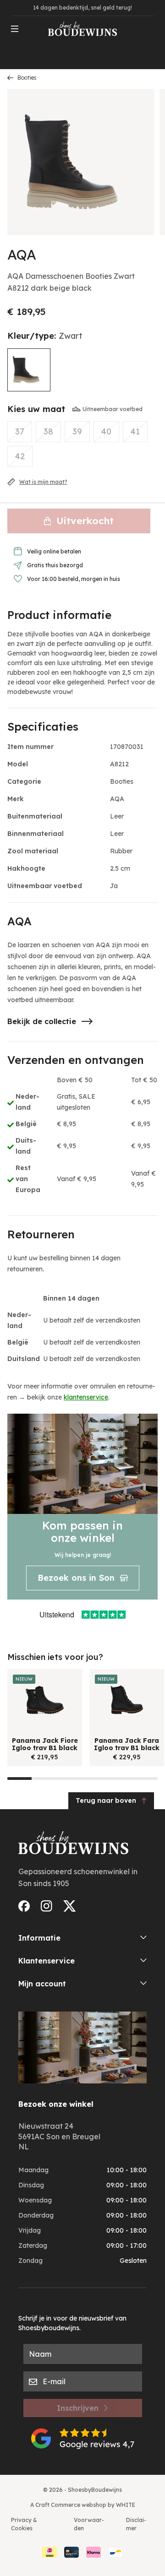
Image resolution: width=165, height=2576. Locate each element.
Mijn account (42, 1984)
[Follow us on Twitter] (70, 1906)
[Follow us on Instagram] (47, 1906)
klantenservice (86, 1397)
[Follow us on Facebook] (24, 1906)
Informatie (39, 1938)
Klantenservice (47, 1961)
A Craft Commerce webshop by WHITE (83, 2505)
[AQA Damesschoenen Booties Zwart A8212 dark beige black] (29, 370)
